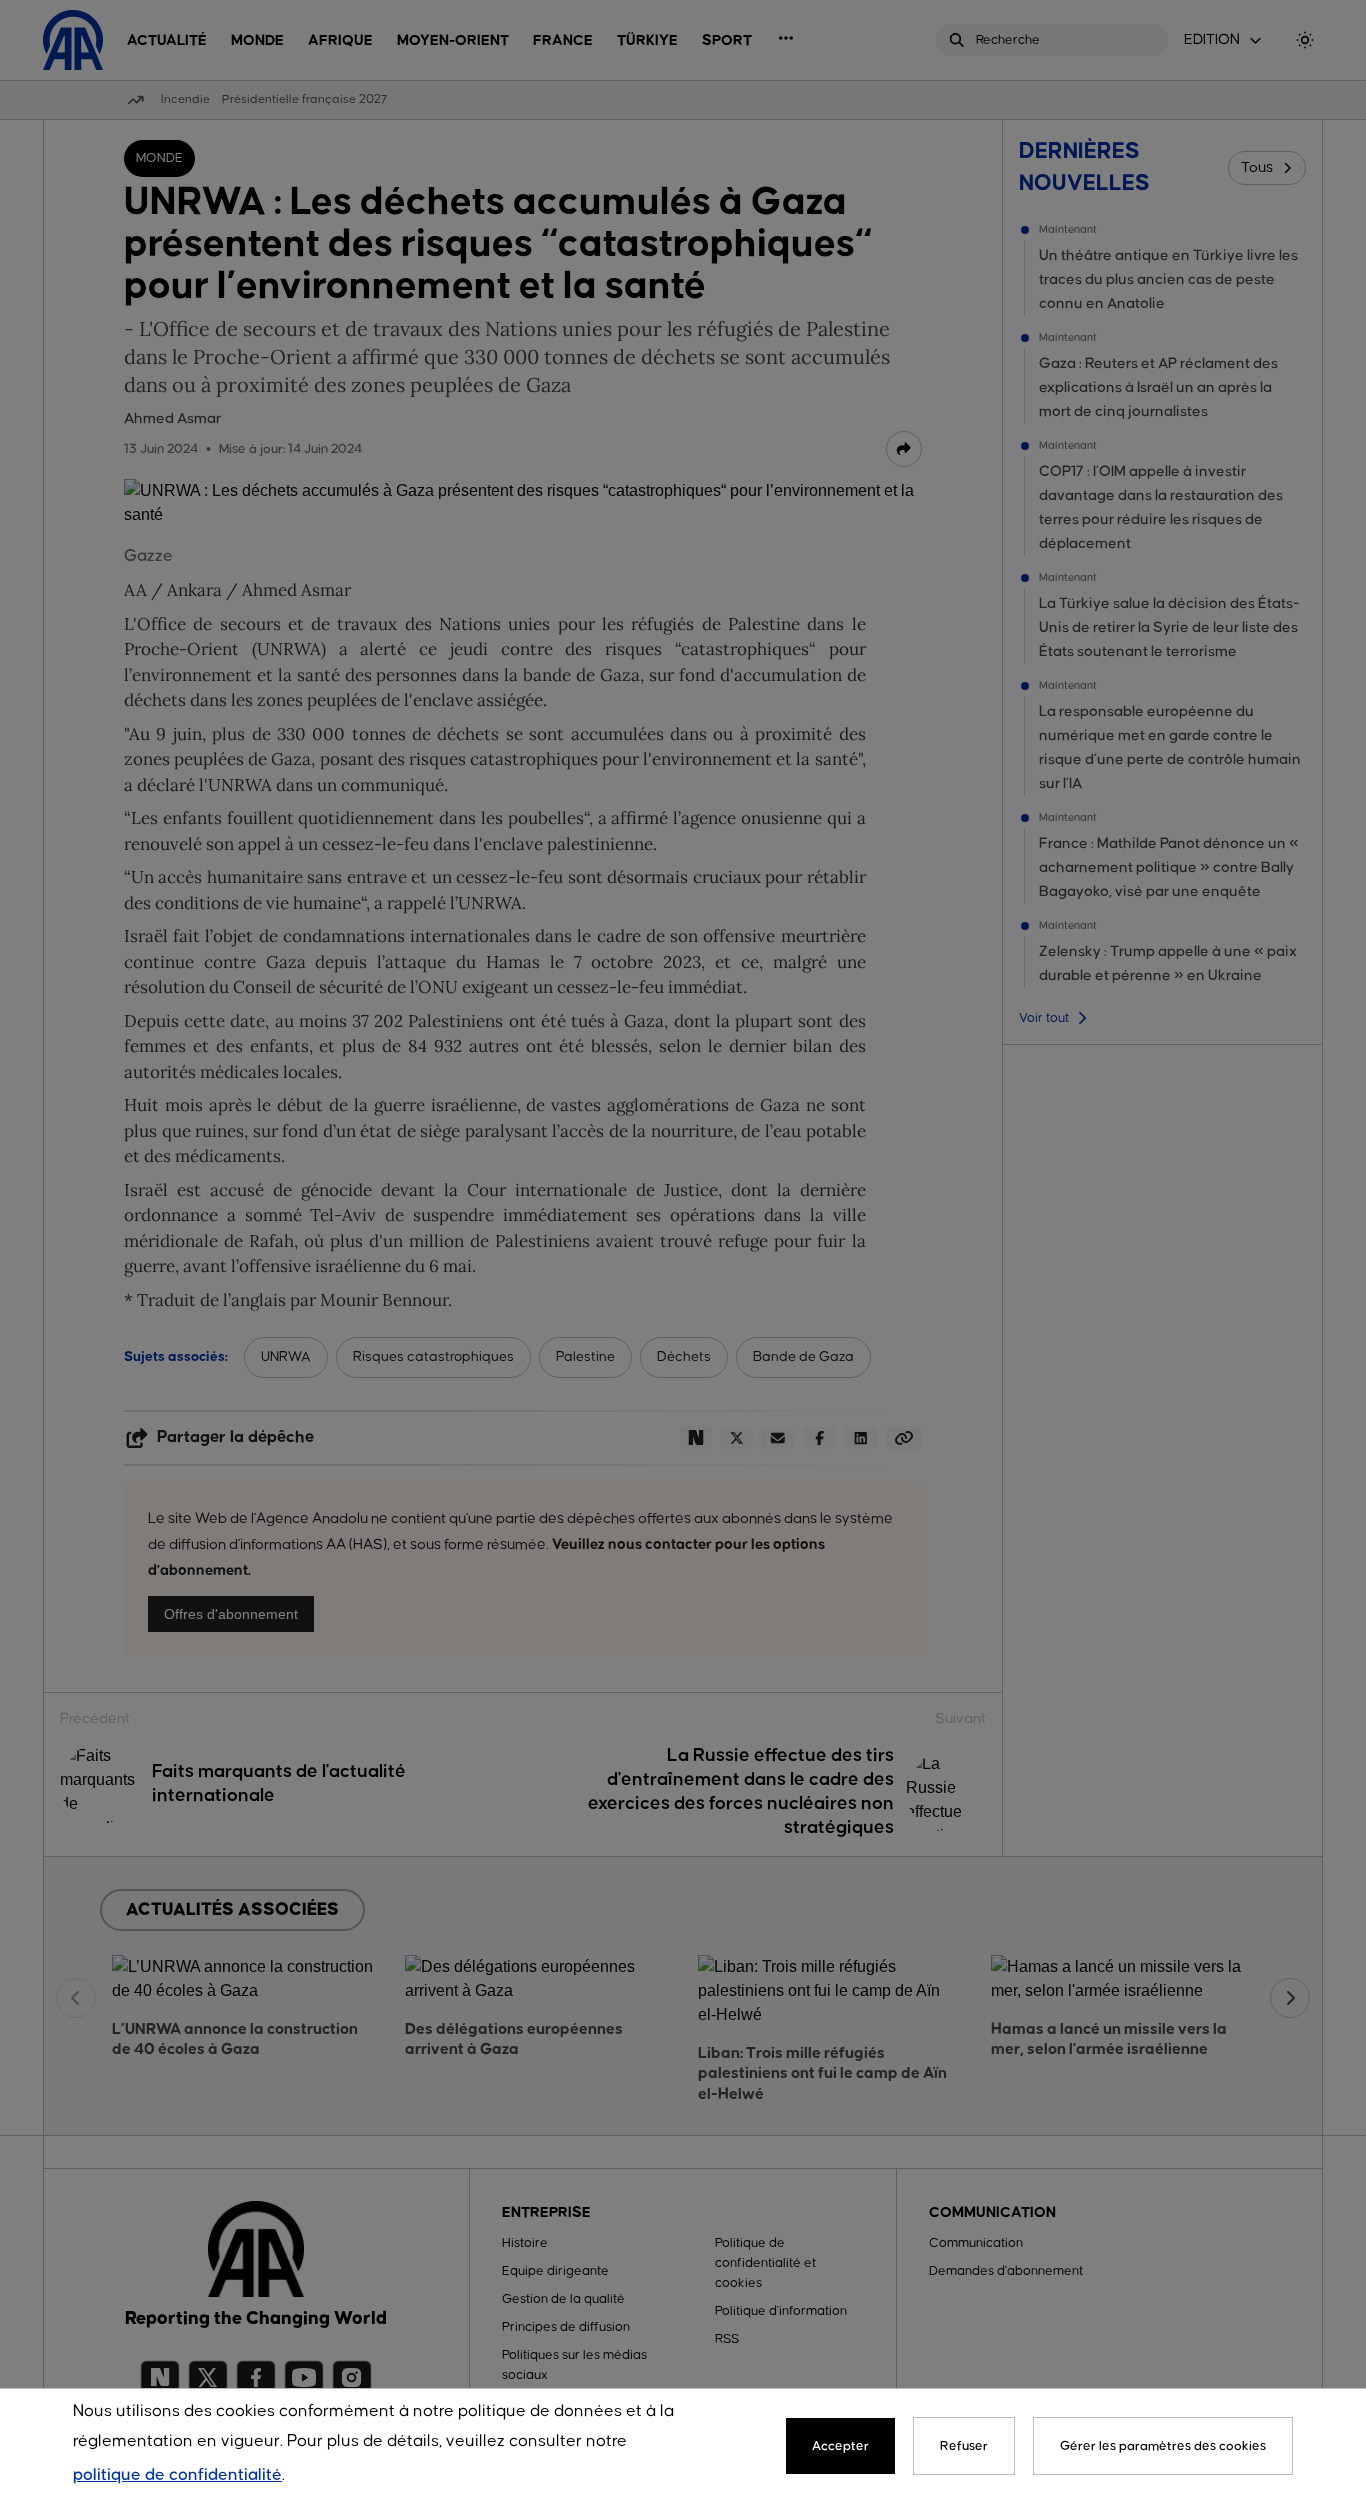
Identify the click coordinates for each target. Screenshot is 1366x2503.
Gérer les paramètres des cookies (1163, 2446)
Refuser (964, 2446)
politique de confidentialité (177, 2475)
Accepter (840, 2446)
